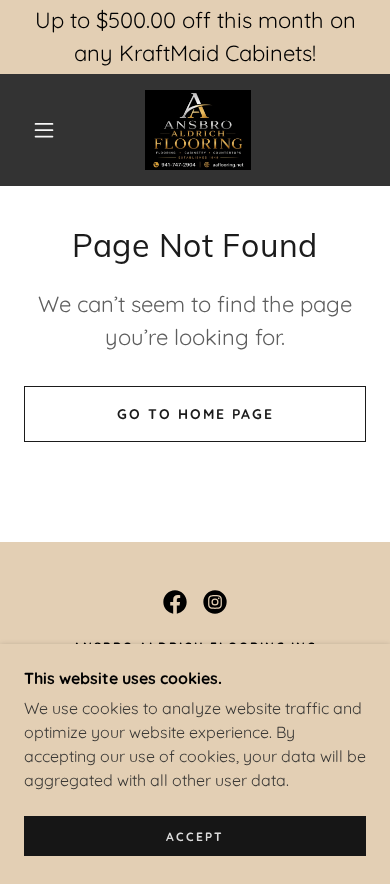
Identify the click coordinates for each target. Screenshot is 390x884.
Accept (195, 836)
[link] (198, 130)
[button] (44, 130)
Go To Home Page (195, 414)
